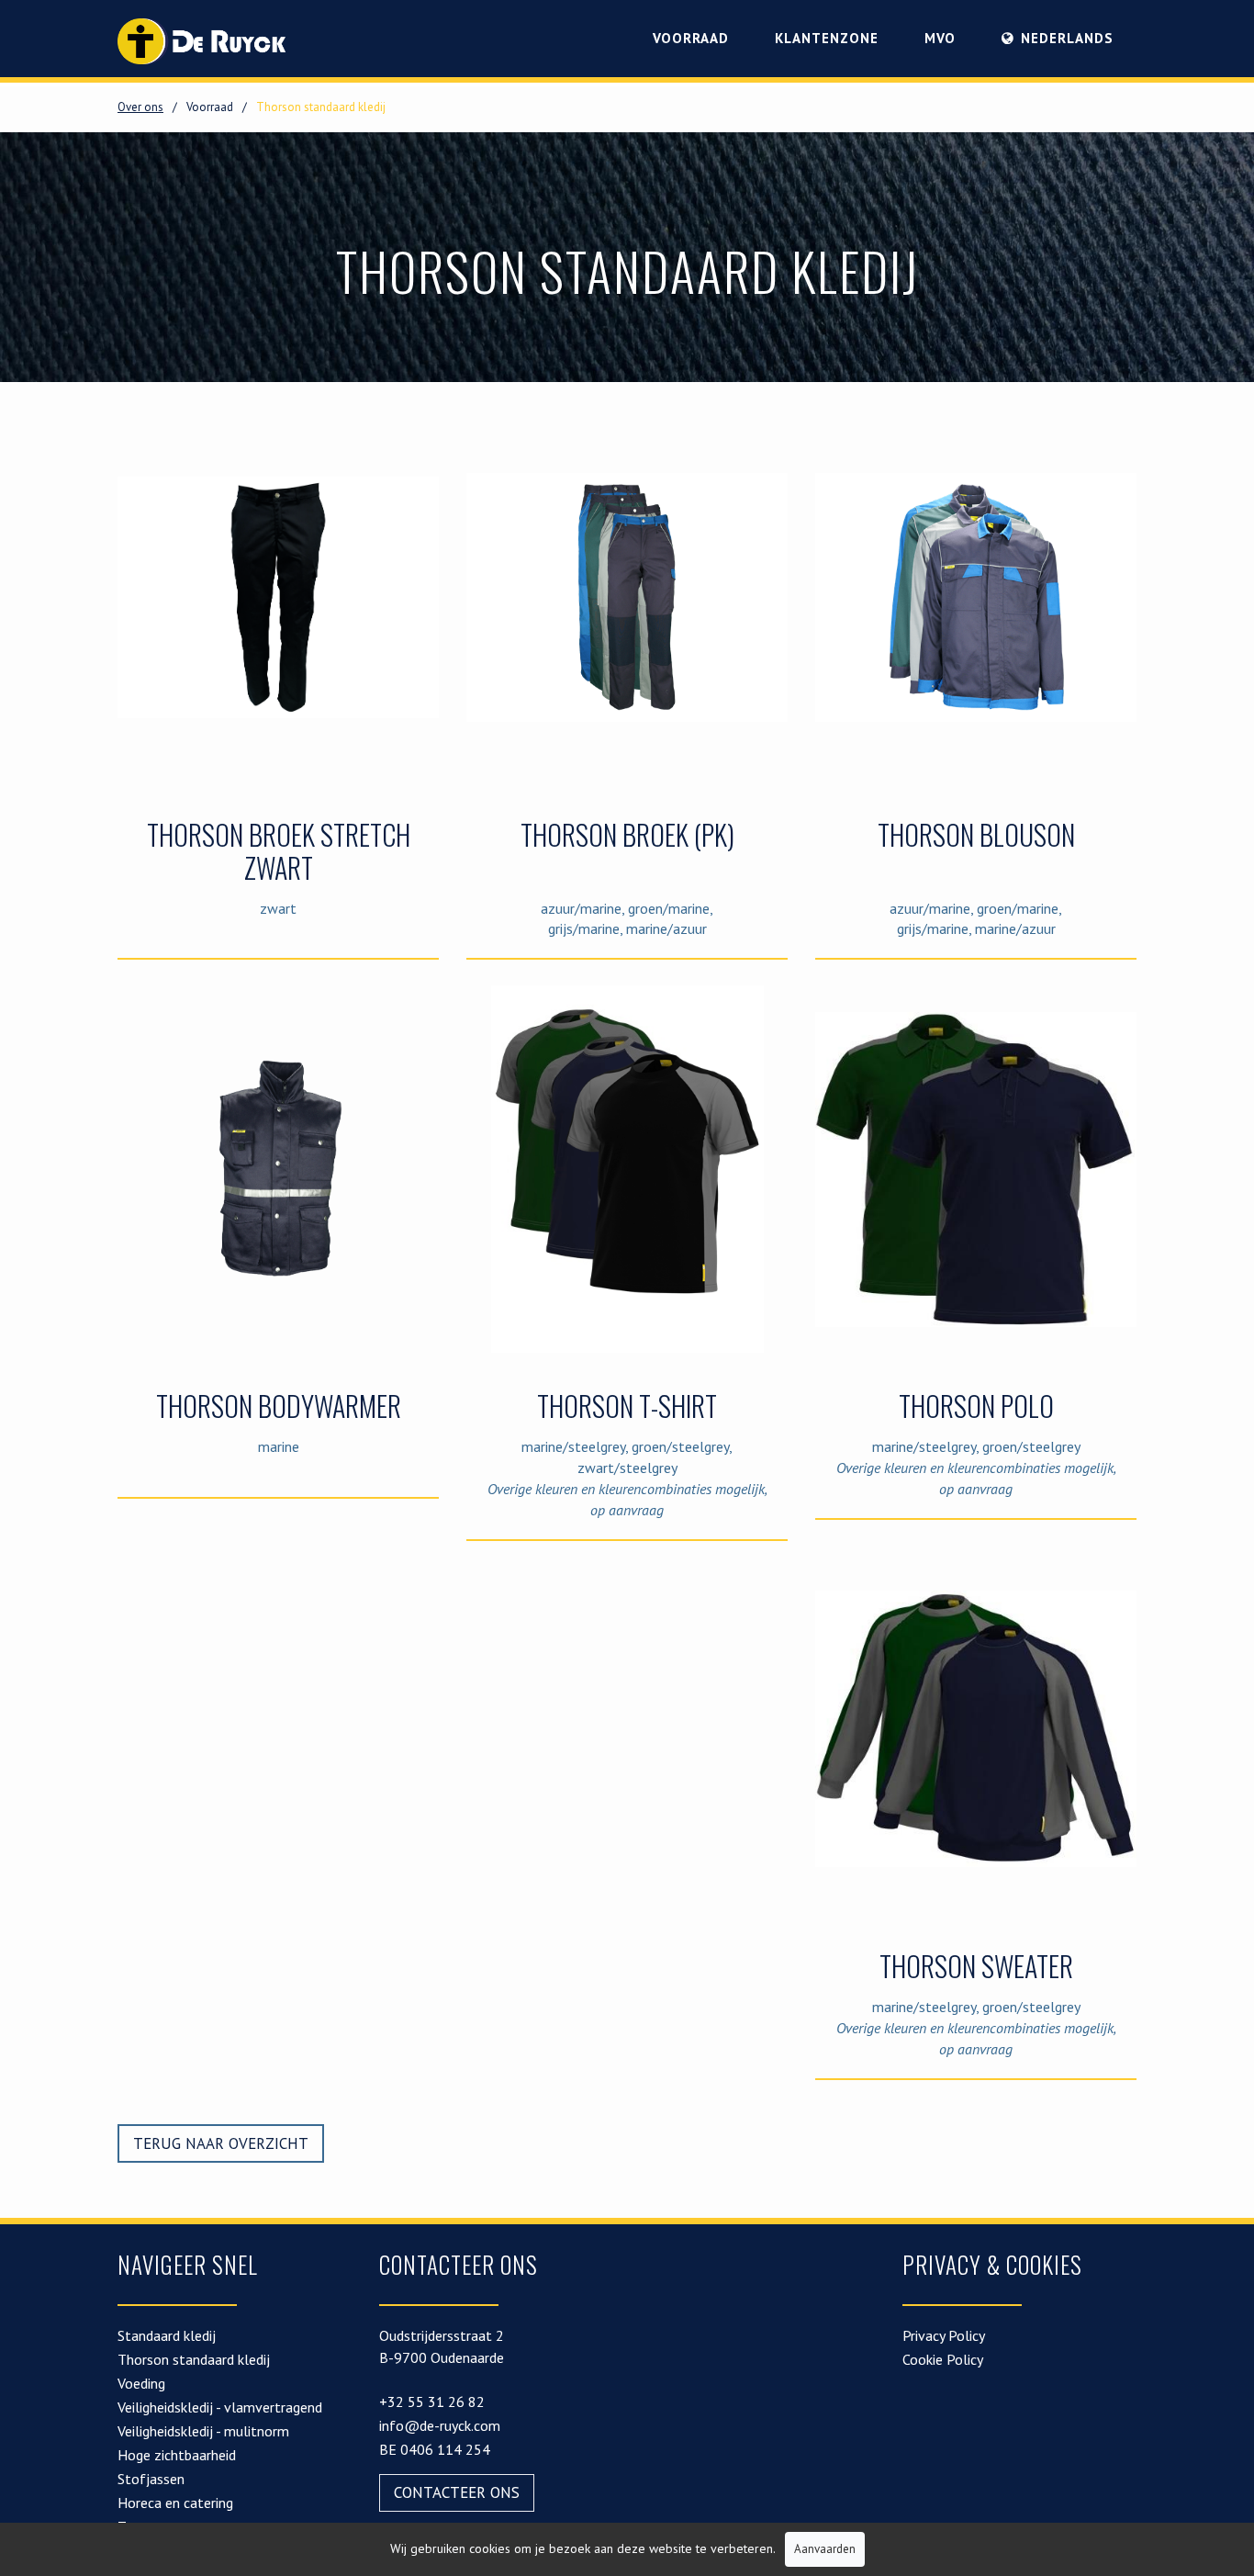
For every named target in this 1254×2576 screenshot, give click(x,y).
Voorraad (691, 38)
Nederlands (1067, 38)
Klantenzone (827, 38)
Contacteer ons (457, 2492)
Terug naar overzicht (221, 2143)
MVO (940, 38)
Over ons (140, 107)
